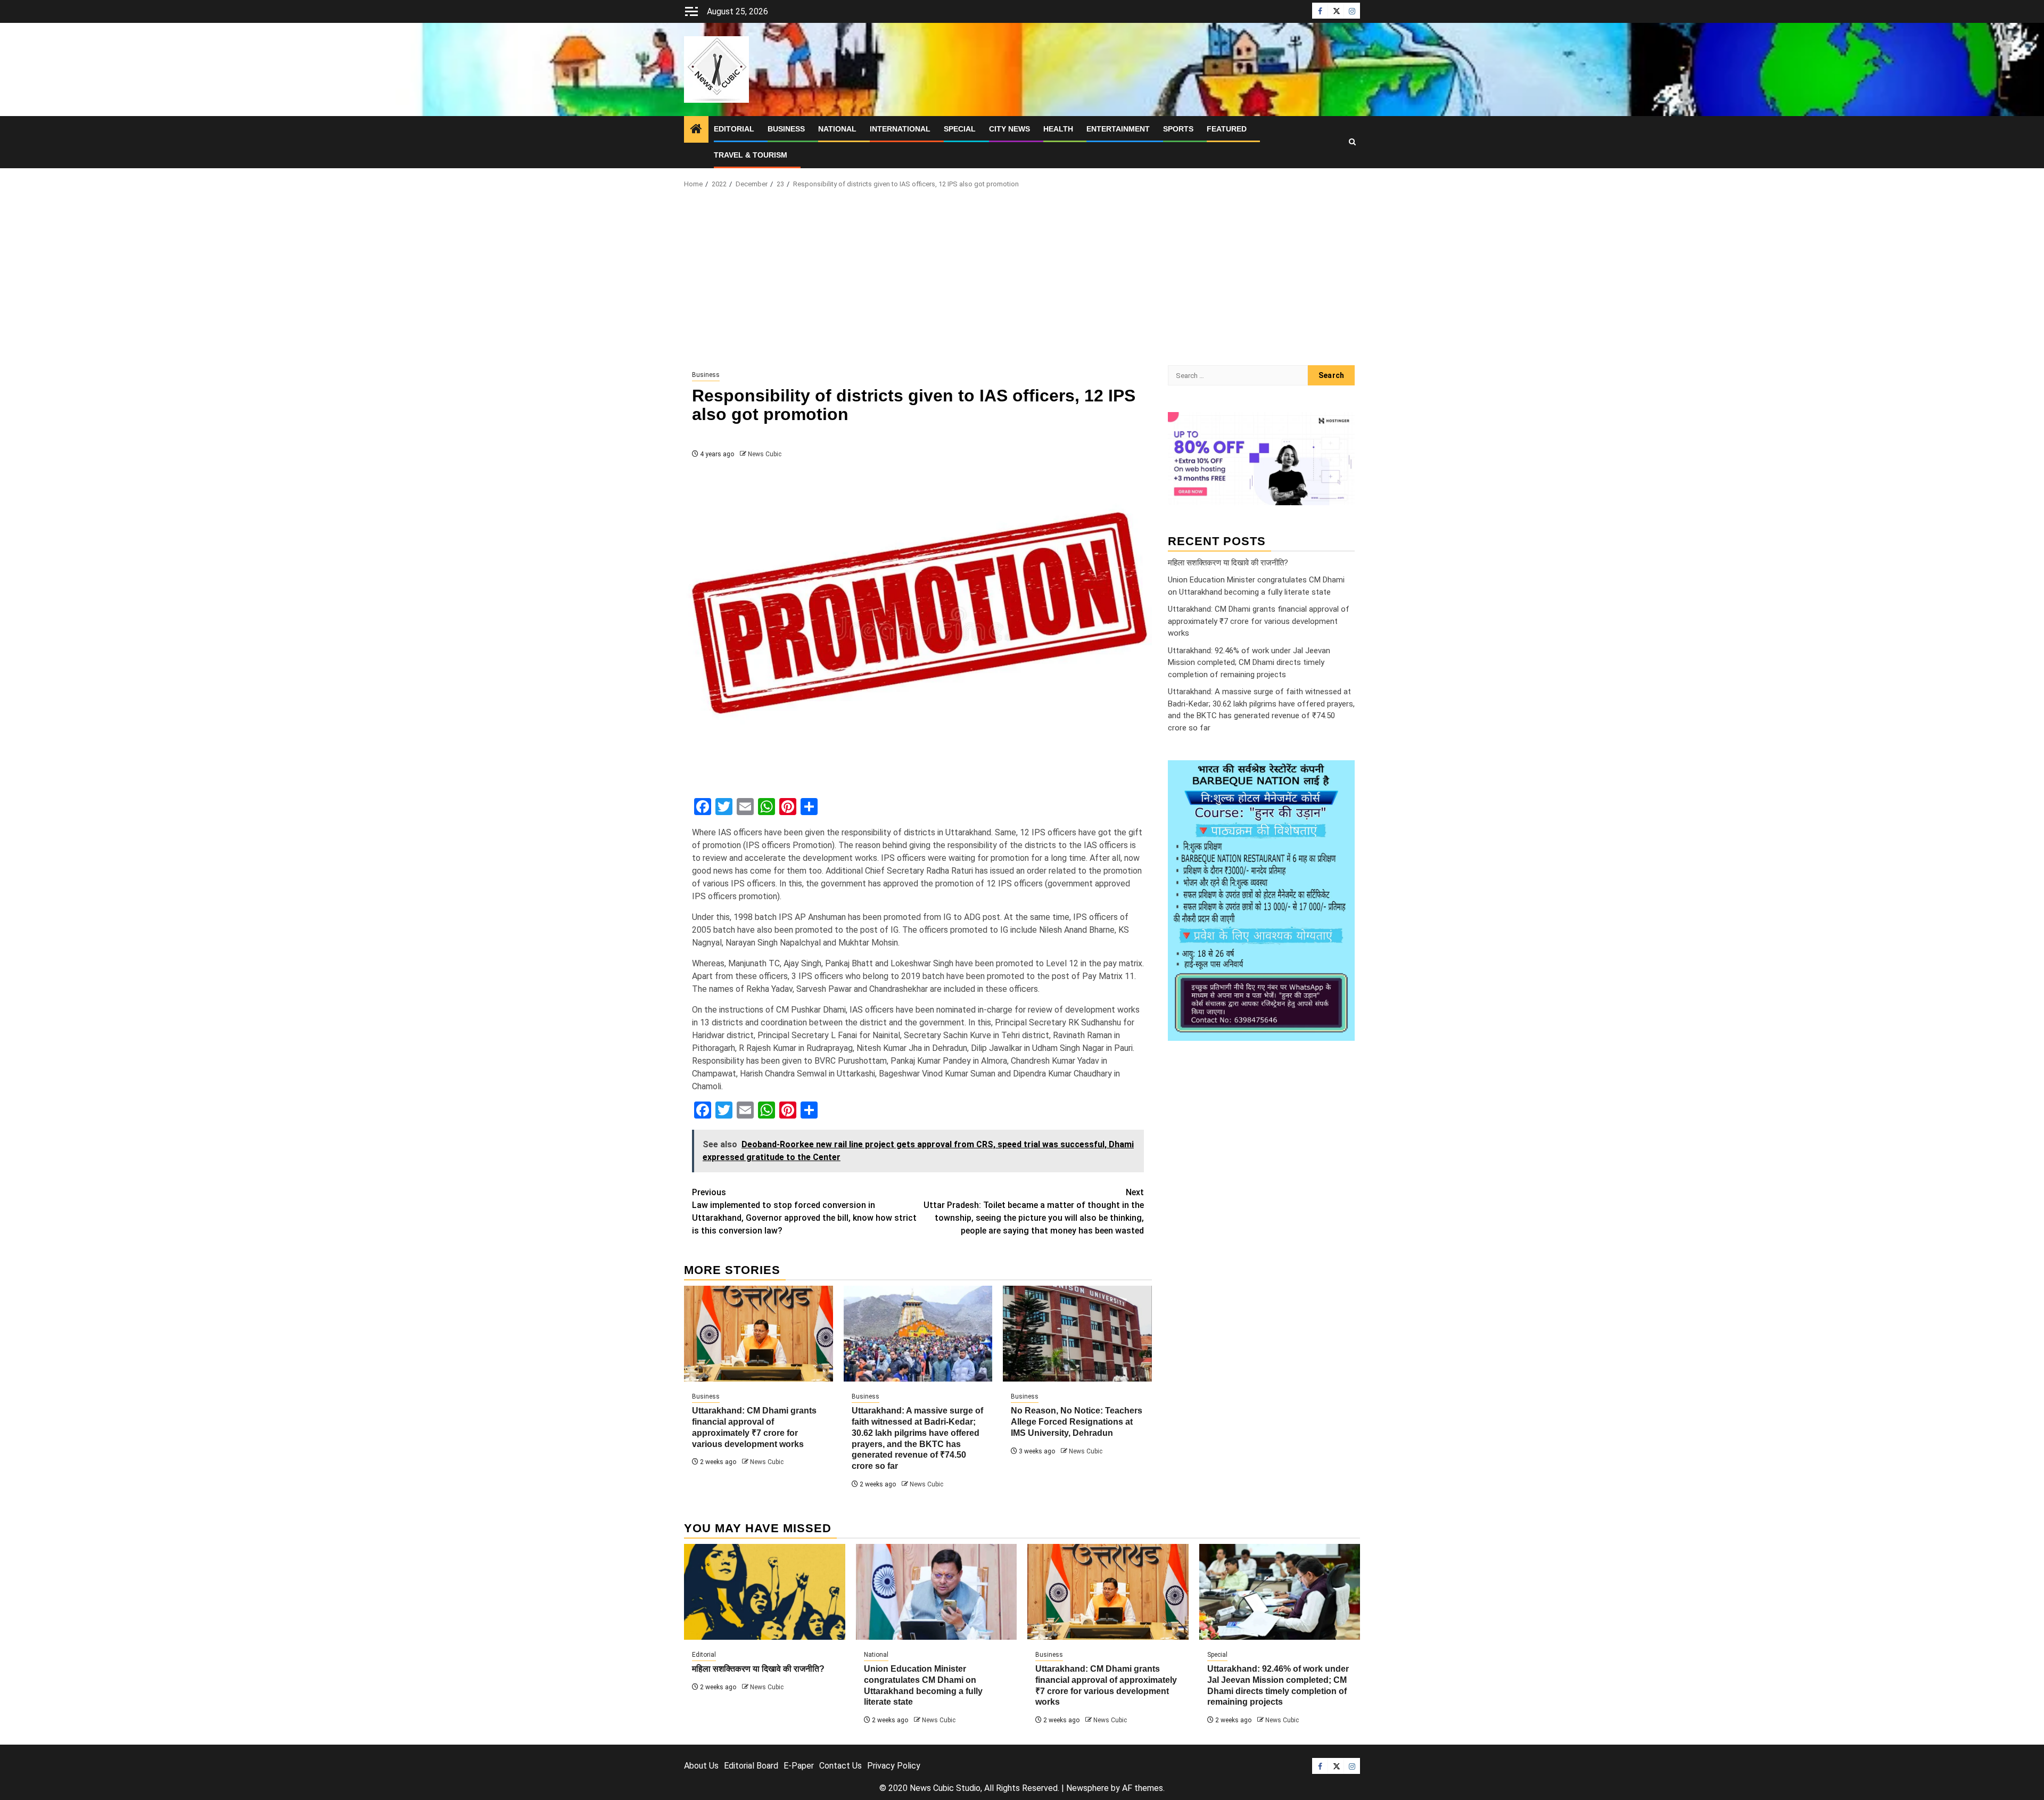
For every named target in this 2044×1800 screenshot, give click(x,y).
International (900, 129)
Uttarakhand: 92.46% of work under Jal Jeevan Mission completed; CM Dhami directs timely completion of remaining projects (1249, 662)
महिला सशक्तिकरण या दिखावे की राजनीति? (1228, 562)
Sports (1178, 129)
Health (1058, 129)
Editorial (734, 129)
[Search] (1352, 142)
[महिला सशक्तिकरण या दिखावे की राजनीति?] (765, 1592)
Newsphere (1087, 1788)
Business (786, 129)
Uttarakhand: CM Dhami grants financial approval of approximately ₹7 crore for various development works (1259, 621)
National (837, 129)
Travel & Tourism (751, 155)
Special (960, 129)
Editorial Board (751, 1766)
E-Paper (799, 1766)
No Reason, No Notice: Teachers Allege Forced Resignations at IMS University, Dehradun (1077, 1422)
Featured (1227, 129)
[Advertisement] (1022, 280)
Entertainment (1118, 129)
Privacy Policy (894, 1766)
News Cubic (765, 454)
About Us (701, 1766)
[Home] (696, 130)
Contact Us (840, 1766)
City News (1009, 129)
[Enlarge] (1341, 774)
